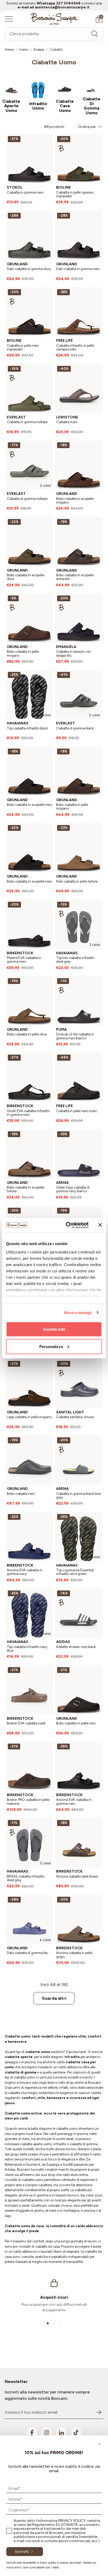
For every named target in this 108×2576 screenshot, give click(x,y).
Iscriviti (22, 2551)
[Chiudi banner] (100, 1225)
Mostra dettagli (78, 1312)
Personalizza (51, 1346)
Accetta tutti (54, 1329)
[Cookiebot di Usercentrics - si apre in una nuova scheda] (67, 1225)
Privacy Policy (72, 2521)
